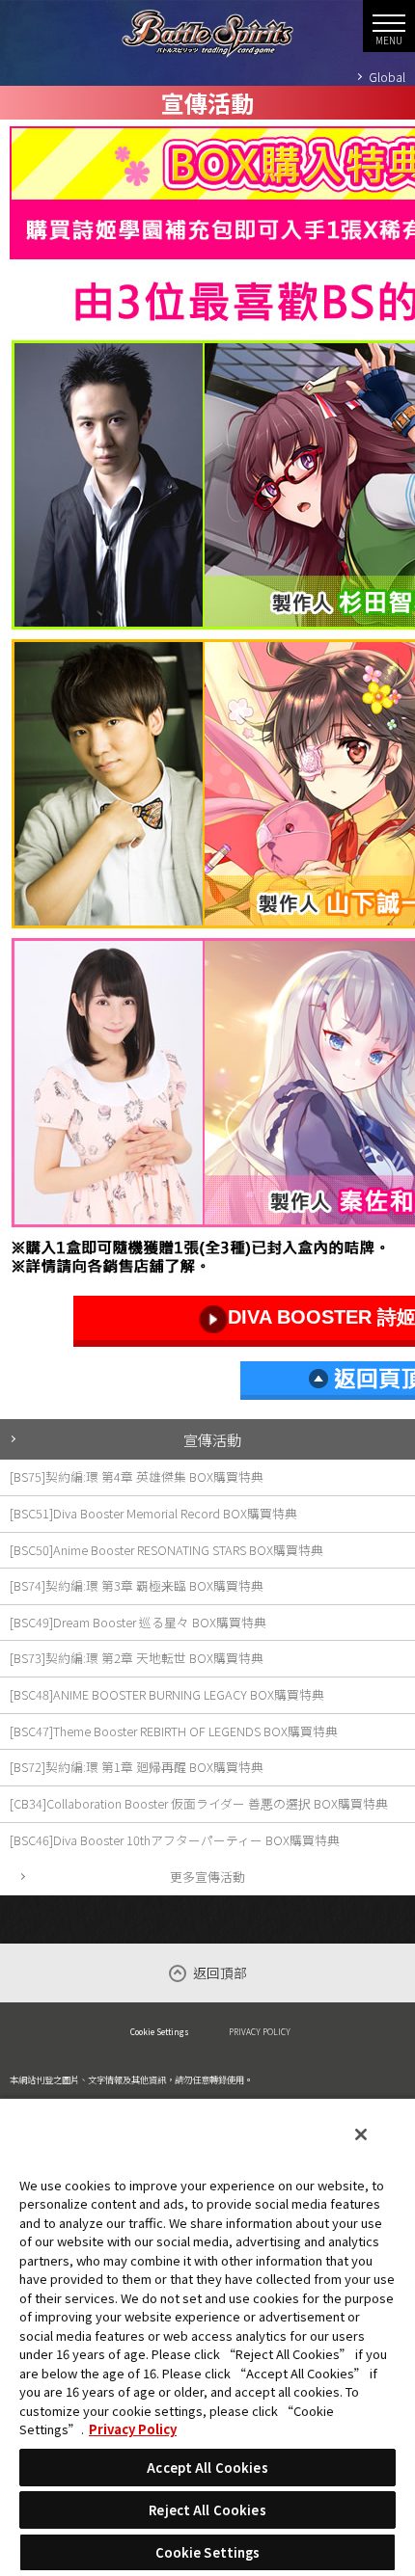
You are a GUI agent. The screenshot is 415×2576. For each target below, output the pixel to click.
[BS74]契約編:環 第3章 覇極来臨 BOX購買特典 (137, 1585)
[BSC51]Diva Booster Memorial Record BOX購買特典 (153, 1513)
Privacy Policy (133, 2429)
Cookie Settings (160, 2031)
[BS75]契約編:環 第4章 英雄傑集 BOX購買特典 (137, 1476)
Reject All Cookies (207, 2510)
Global (387, 77)
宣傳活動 (212, 1439)
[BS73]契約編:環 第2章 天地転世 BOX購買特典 (137, 1658)
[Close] (361, 2134)
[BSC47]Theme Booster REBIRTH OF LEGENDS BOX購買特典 (174, 1731)
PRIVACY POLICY (260, 2031)
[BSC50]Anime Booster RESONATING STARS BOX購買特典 (166, 1550)
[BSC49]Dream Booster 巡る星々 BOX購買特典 (138, 1622)
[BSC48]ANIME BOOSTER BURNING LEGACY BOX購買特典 (167, 1694)
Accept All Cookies (207, 2468)
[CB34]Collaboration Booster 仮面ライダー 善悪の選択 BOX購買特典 (199, 1803)
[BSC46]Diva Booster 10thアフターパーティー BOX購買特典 (175, 1840)
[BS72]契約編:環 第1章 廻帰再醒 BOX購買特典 (137, 1767)
